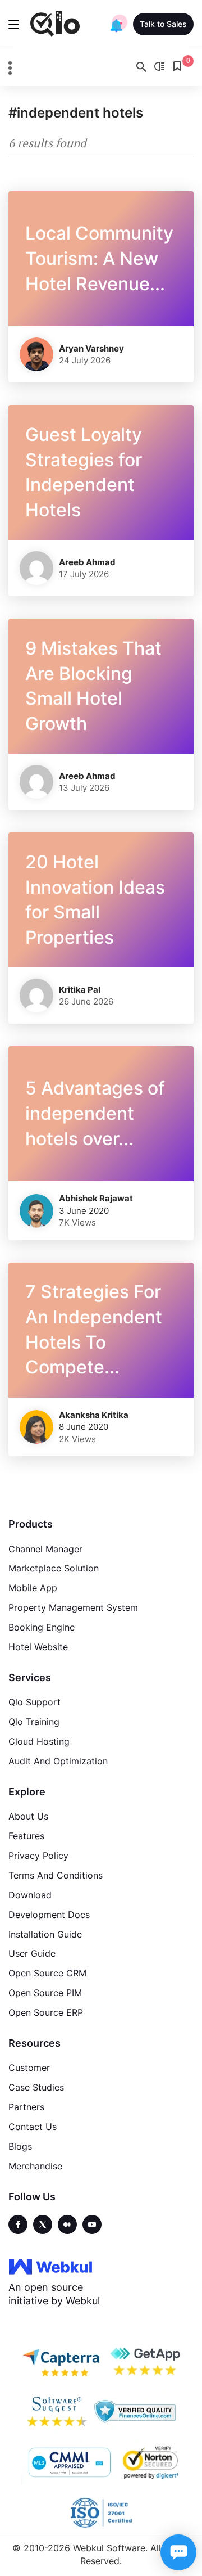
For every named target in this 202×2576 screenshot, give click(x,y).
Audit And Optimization (58, 1761)
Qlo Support (35, 1702)
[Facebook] (18, 2224)
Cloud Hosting (39, 1741)
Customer (29, 2068)
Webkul (83, 2301)
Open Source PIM (45, 1993)
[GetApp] (144, 2361)
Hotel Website (38, 1647)
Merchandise (35, 2166)
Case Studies (36, 2087)
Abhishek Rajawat (96, 1198)
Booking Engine (42, 1627)
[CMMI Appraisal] (68, 2462)
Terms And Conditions (56, 1875)
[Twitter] (43, 2224)
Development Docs (49, 1915)
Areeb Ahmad (87, 562)
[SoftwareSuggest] (57, 2412)
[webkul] (50, 2266)
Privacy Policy (38, 1856)
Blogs (20, 2146)
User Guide (32, 1953)
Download (30, 1895)
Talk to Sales (163, 24)
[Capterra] (61, 2361)
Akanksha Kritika (94, 1415)
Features (26, 1836)
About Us (28, 1816)
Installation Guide (45, 1934)
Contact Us (33, 2127)
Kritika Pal (80, 990)
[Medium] (67, 2224)
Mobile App (33, 1588)
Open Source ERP (46, 2012)
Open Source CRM (47, 1973)
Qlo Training (34, 1722)
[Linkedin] (92, 2224)
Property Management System (73, 1607)
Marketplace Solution (54, 1568)
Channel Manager (45, 1549)
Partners (26, 2107)
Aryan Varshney (91, 348)
